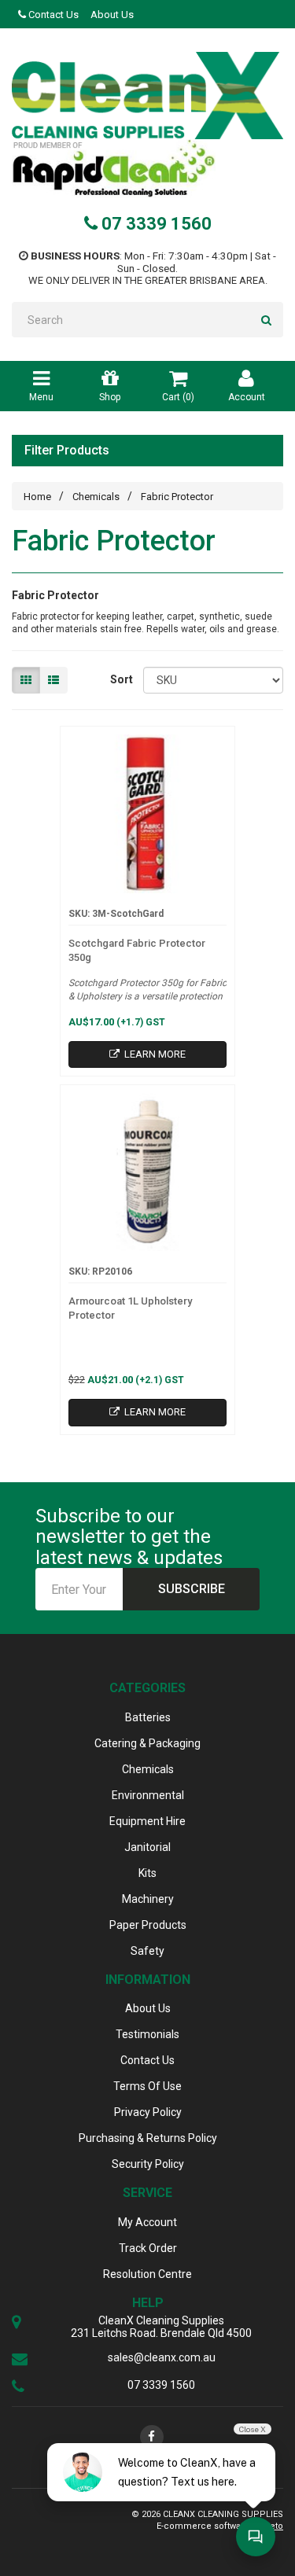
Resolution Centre (147, 2274)
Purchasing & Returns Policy (148, 2138)
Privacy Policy (148, 2112)
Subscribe (192, 1589)
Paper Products (148, 1925)
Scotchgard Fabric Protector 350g (137, 950)
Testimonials (147, 2034)
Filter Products (67, 451)
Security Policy (148, 2164)
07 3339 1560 (155, 224)
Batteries (148, 1717)
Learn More (154, 1054)
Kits (147, 1873)
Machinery (148, 1899)
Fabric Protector (177, 497)
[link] (152, 2437)
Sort (121, 679)
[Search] (266, 320)
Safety (147, 1951)
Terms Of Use (147, 2086)
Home (37, 497)
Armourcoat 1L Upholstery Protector (130, 1308)
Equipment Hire (147, 1821)
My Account (147, 2222)
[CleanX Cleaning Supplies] (147, 96)
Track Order (148, 2248)
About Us (112, 15)
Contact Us (52, 15)
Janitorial (147, 1847)
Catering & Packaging (147, 1743)
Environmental (148, 1795)
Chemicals (96, 497)
